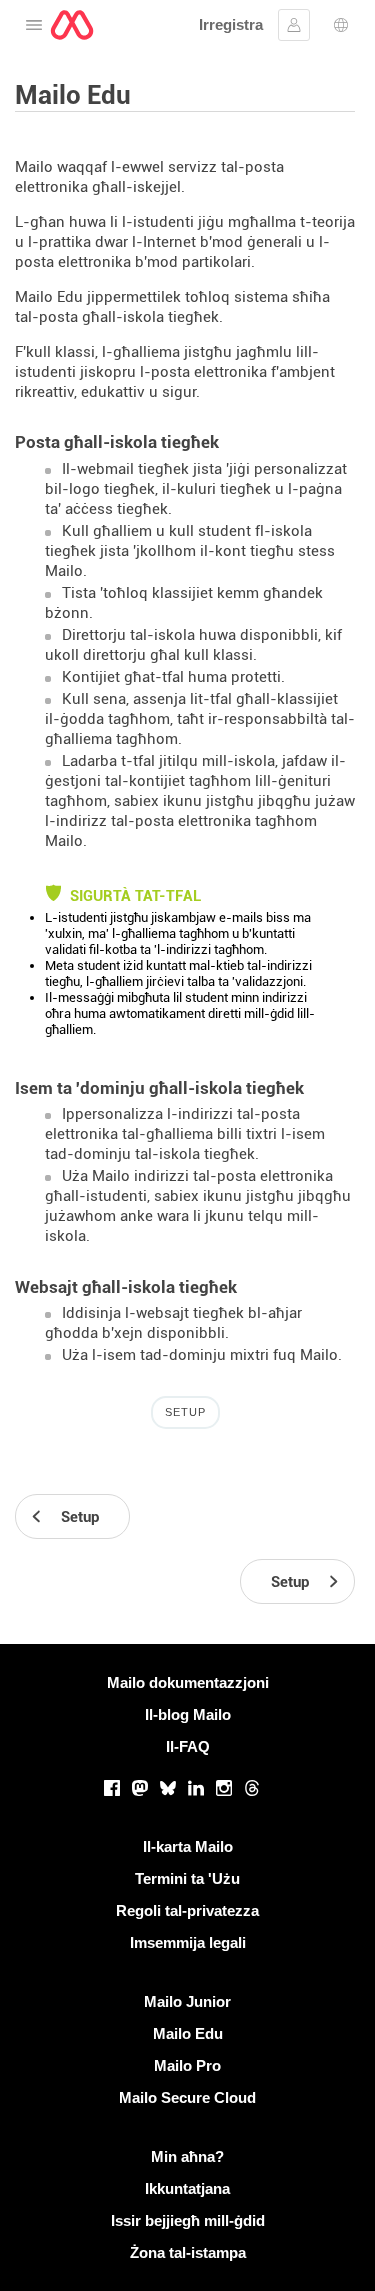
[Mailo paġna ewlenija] (72, 25)
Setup (185, 1412)
